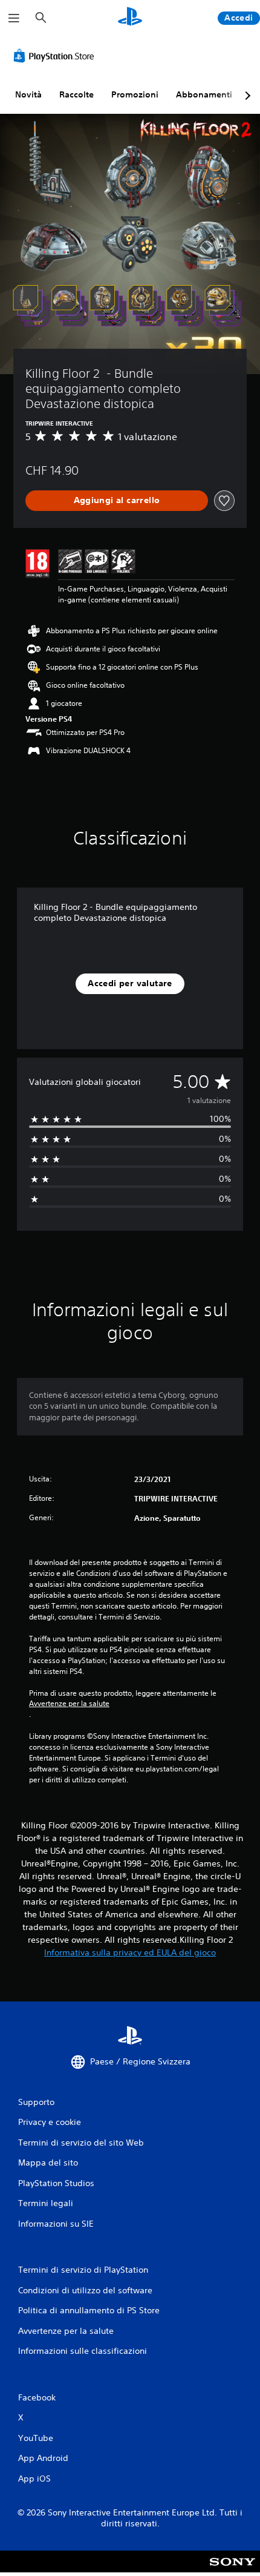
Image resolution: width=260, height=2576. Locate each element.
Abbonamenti (204, 94)
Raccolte (76, 94)
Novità (28, 94)
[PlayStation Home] (130, 18)
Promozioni (135, 94)
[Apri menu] (14, 18)
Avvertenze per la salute (69, 1704)
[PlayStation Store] (56, 56)
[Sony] (232, 2570)
